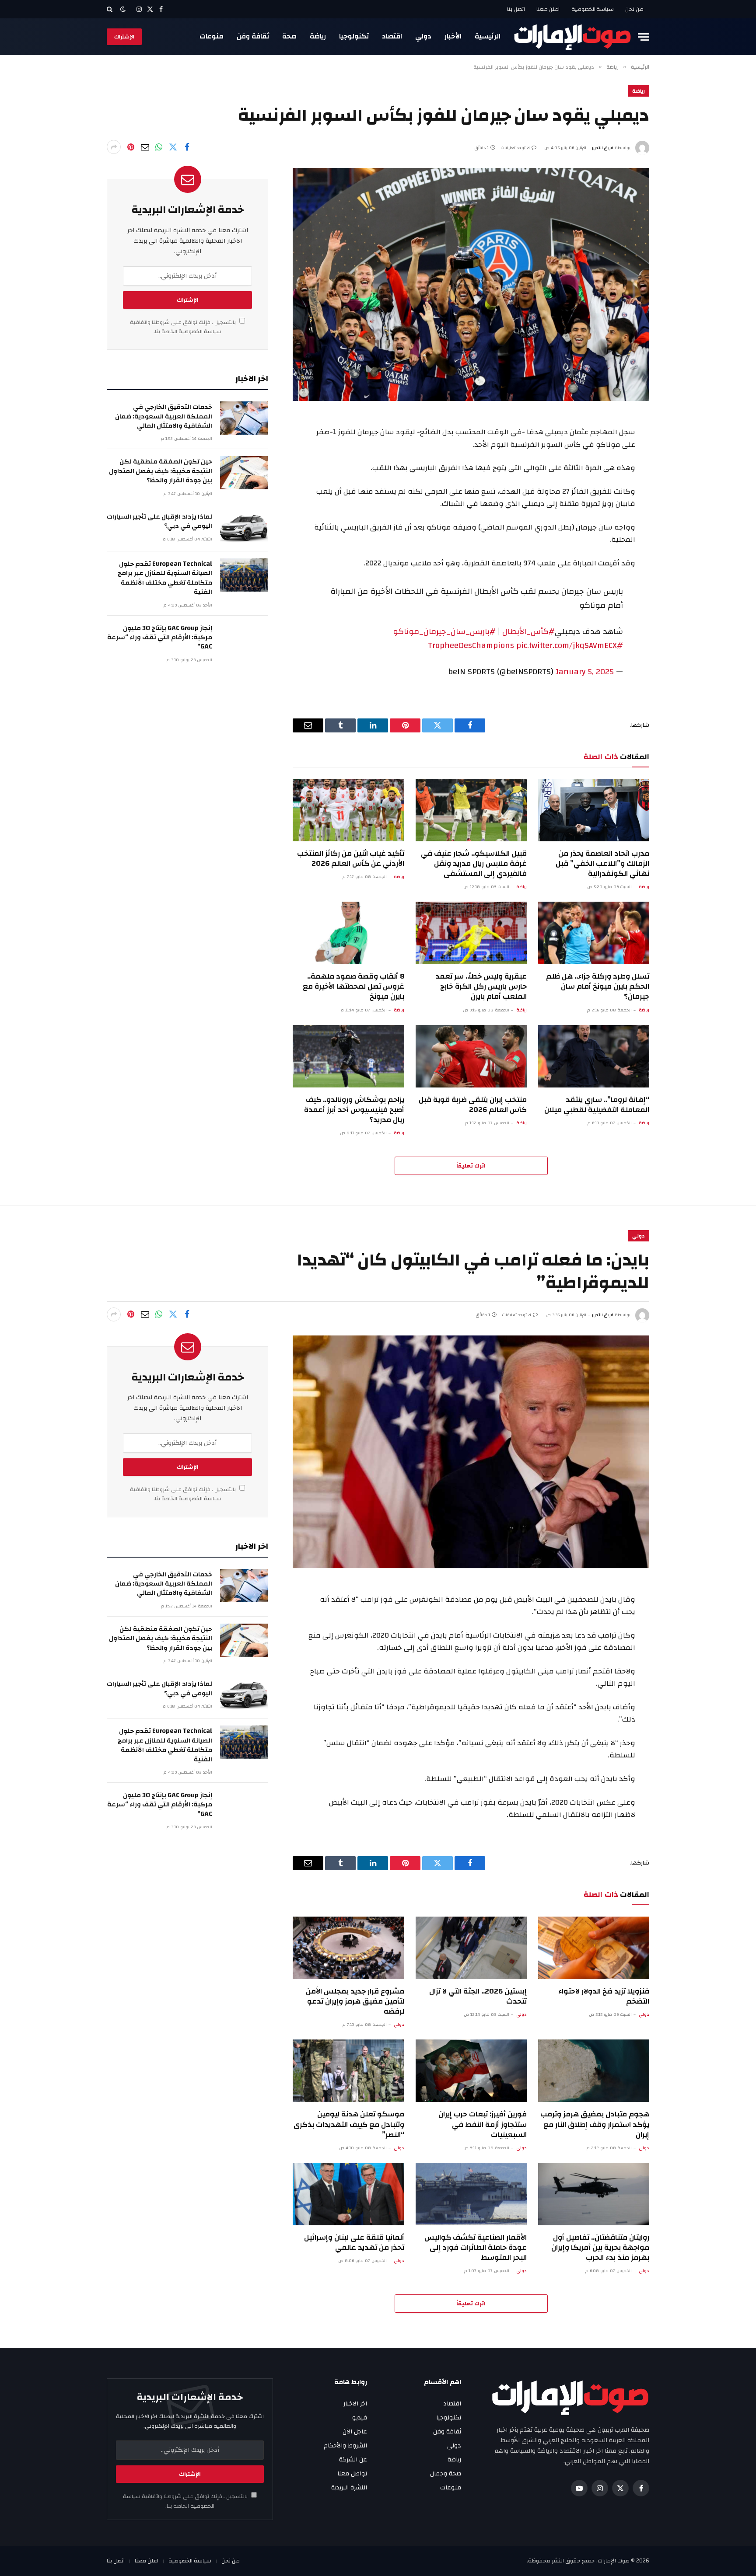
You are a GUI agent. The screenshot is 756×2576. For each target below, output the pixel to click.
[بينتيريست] (131, 147)
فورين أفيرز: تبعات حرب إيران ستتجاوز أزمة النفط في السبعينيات (483, 2124)
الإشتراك (124, 37)
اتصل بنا (516, 9)
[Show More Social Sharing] (114, 147)
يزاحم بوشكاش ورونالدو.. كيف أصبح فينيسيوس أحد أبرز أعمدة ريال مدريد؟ (354, 1110)
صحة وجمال (446, 2474)
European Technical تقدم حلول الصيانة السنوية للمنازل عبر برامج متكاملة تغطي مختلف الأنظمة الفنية (165, 578)
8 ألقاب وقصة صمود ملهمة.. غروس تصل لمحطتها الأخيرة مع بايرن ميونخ (353, 986)
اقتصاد (392, 36)
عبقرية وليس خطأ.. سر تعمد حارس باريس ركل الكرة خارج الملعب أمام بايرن (481, 986)
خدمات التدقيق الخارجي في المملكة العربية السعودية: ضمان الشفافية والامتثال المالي (164, 416)
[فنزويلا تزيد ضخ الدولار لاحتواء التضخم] (594, 1948)
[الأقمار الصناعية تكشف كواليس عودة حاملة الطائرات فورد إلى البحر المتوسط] (471, 2194)
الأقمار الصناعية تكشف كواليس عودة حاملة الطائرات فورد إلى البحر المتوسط (476, 2247)
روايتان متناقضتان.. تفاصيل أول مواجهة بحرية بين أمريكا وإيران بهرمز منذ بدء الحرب (600, 2247)
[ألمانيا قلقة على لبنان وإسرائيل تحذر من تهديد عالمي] (348, 2194)
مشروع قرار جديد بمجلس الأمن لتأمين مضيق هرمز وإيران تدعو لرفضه (355, 2001)
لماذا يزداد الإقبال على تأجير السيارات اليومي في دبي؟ (159, 521)
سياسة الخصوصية (593, 9)
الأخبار (453, 36)
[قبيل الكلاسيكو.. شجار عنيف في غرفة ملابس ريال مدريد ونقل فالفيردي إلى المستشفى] (471, 810)
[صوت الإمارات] (572, 37)
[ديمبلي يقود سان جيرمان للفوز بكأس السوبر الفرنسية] (471, 284)
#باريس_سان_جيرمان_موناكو (444, 631)
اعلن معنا (548, 9)
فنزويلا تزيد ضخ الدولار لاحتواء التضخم (604, 1996)
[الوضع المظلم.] (123, 9)
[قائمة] (644, 37)
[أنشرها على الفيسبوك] (187, 147)
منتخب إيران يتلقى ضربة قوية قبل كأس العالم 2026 (473, 1105)
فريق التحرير (603, 148)
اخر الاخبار (355, 2404)
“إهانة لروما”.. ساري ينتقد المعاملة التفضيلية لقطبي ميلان (597, 1105)
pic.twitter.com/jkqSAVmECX (567, 645)
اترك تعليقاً (471, 1166)
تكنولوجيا (354, 36)
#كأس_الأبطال (528, 631)
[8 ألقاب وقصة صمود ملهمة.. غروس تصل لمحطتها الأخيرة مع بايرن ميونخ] (348, 933)
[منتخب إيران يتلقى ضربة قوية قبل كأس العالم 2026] (471, 1056)
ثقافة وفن (253, 36)
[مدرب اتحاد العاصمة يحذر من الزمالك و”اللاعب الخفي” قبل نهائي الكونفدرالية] (594, 810)
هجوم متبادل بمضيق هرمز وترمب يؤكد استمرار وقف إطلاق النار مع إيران (595, 2124)
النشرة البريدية (349, 2488)
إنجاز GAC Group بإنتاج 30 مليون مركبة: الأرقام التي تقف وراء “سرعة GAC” (160, 638)
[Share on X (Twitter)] (173, 147)
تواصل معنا (352, 2474)
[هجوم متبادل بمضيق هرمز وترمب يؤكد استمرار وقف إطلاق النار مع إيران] (594, 2071)
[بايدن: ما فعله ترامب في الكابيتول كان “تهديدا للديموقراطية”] (471, 1452)
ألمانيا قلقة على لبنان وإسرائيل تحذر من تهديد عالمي (354, 2242)
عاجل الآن (355, 2432)
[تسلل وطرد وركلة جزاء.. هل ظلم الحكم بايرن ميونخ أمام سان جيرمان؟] (594, 933)
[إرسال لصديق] (145, 147)
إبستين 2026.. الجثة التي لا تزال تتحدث (478, 1996)
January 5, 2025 (585, 672)
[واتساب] (159, 147)
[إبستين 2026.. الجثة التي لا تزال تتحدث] (471, 1948)
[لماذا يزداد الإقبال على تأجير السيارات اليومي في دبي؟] (244, 528)
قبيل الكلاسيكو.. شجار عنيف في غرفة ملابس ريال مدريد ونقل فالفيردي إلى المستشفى (474, 863)
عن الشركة (353, 2460)
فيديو (360, 2418)
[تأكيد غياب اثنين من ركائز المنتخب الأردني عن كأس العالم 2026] (348, 810)
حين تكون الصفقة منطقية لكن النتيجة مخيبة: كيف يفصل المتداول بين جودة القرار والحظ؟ (161, 471)
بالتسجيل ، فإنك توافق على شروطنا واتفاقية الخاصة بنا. (184, 327)
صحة (289, 36)
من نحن (634, 9)
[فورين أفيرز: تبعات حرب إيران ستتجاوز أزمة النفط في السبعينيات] (471, 2071)
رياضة (318, 36)
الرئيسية (488, 36)
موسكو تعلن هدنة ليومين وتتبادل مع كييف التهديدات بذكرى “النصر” (349, 2124)
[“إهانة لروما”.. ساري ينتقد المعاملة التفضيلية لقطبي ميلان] (594, 1056)
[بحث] (110, 9)
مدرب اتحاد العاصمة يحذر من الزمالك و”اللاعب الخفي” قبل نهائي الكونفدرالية (602, 863)
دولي (423, 36)
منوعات (212, 36)
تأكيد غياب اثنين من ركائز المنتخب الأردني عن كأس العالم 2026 (350, 858)
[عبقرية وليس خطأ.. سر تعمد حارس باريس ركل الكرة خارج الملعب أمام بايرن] (471, 933)
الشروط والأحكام (345, 2446)
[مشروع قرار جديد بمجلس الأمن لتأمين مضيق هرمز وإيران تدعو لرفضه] (348, 1948)
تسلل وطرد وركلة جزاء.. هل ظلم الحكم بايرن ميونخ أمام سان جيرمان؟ (598, 986)
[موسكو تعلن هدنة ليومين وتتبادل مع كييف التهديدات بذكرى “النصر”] (348, 2071)
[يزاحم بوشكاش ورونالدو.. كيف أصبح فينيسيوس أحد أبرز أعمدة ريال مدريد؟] (348, 1056)
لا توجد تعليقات (515, 148)
